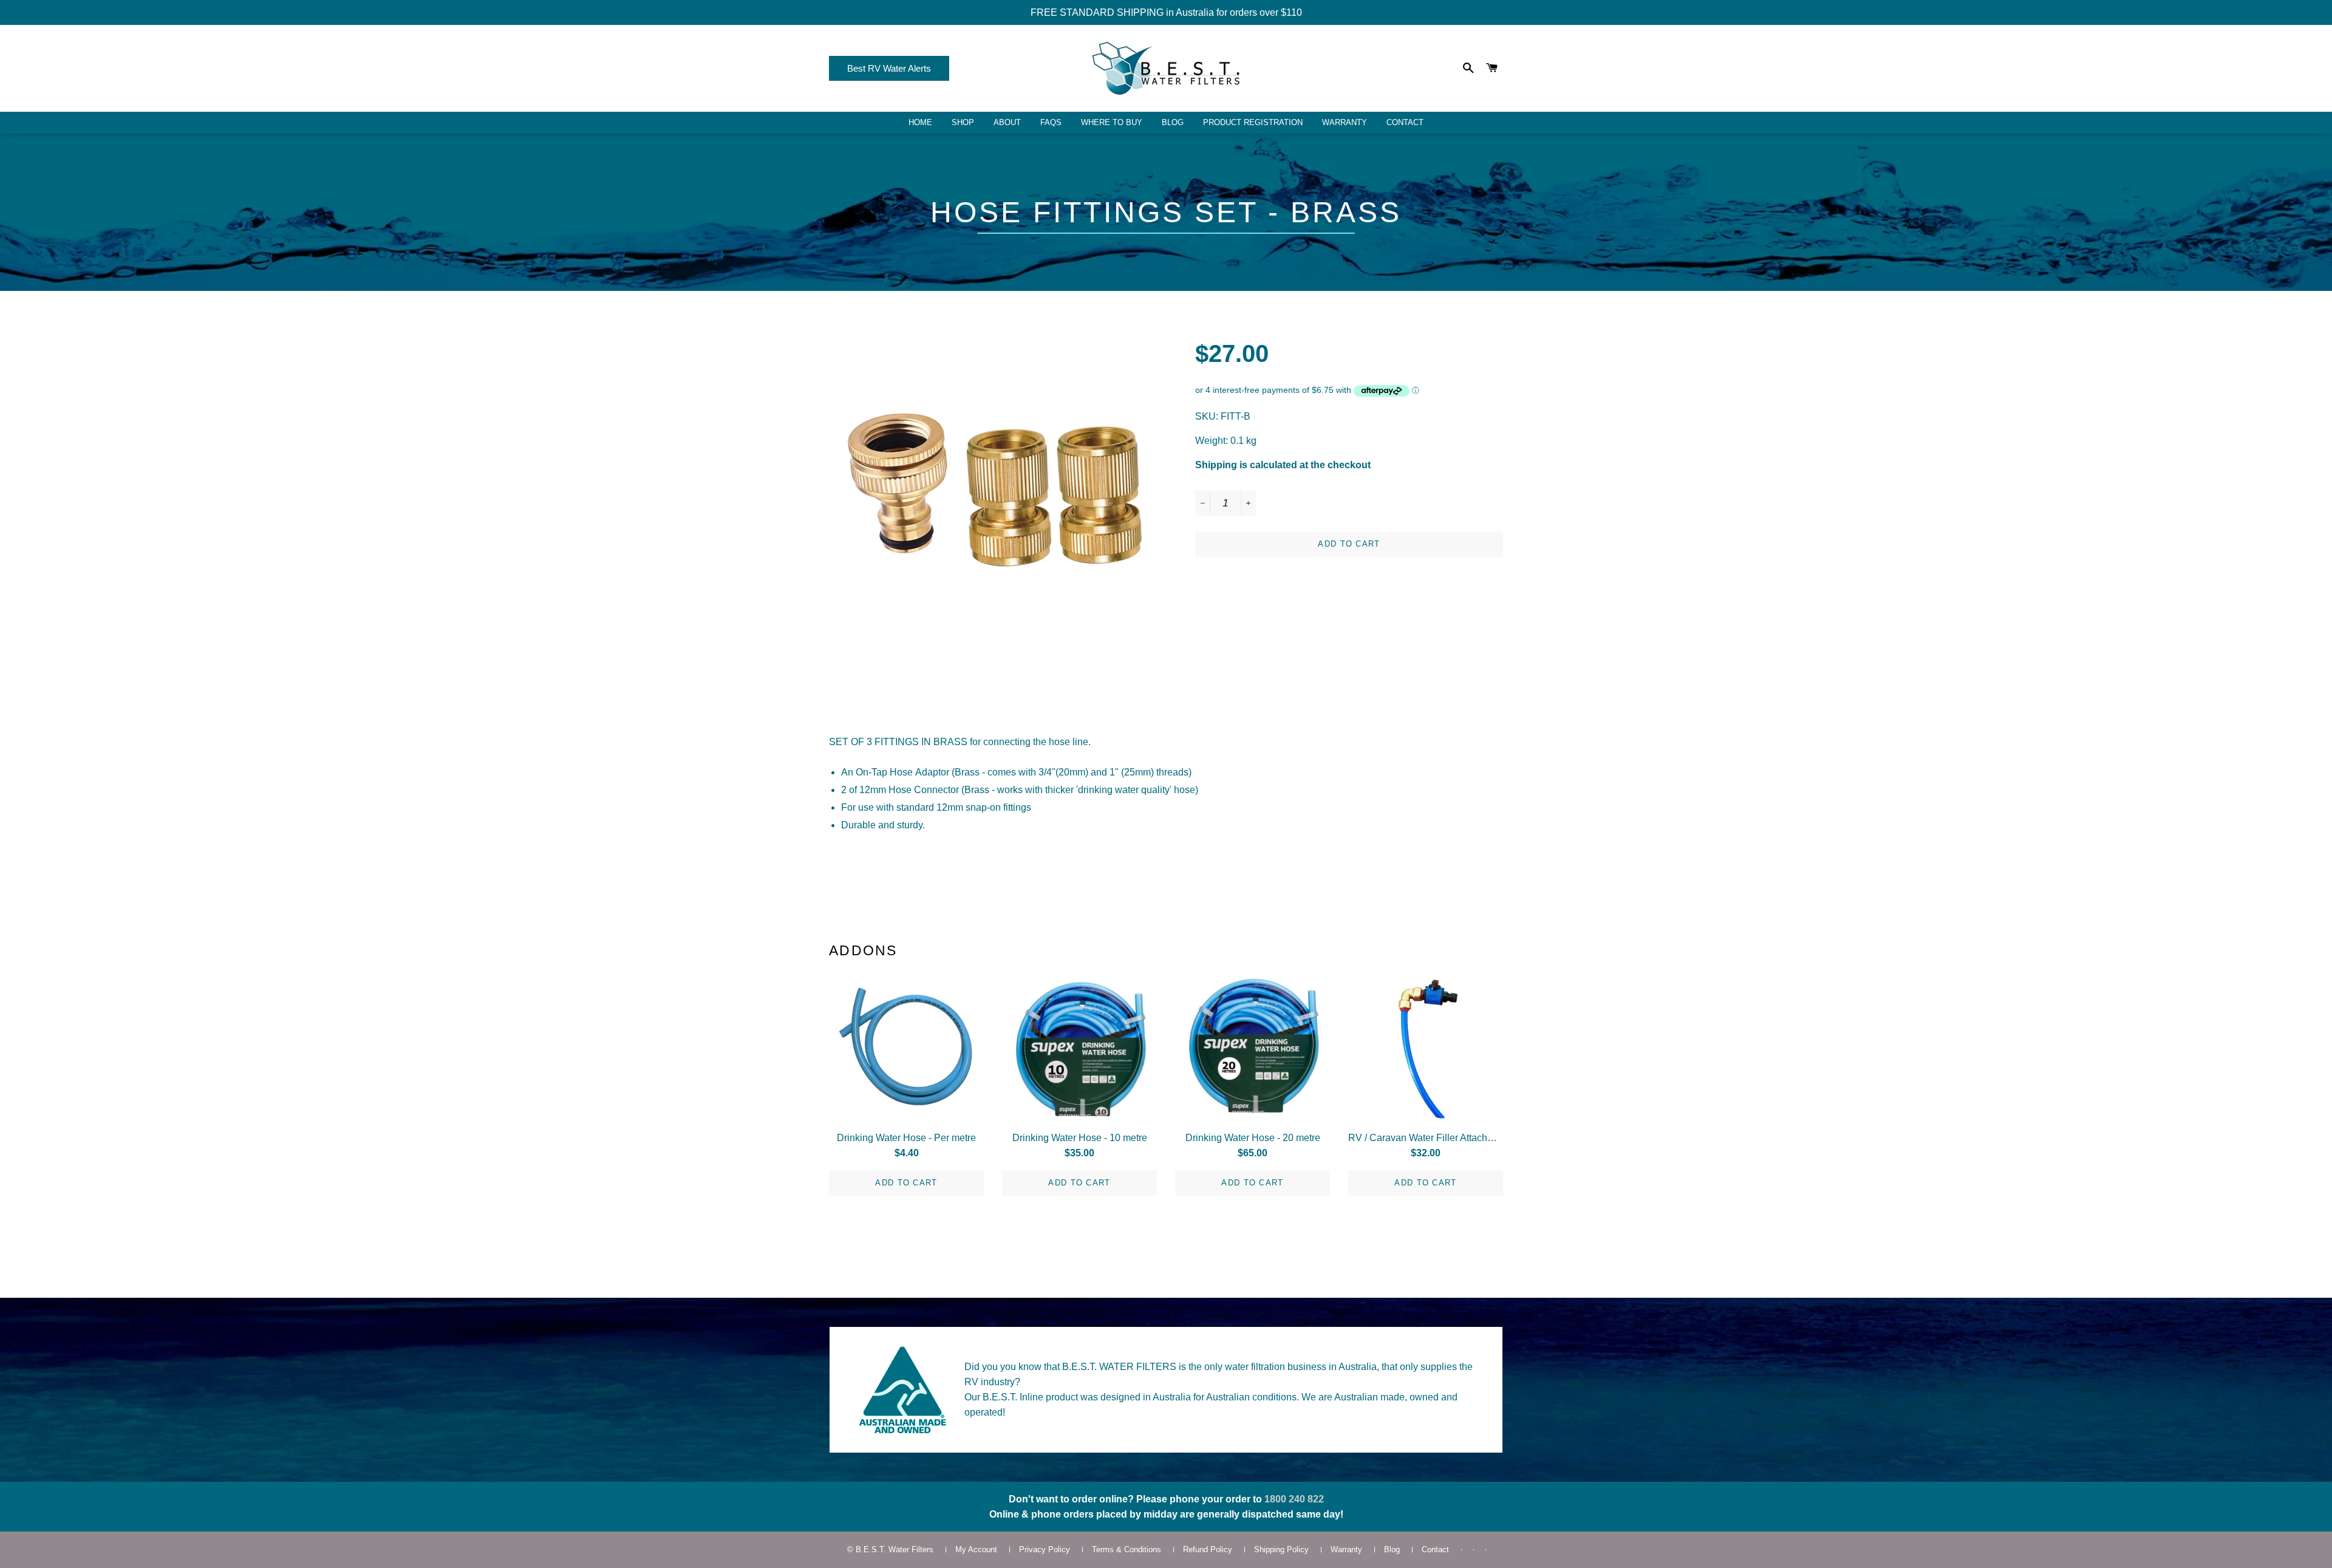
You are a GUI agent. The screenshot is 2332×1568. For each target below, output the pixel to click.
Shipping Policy (1281, 1549)
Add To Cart (906, 1183)
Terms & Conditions (1127, 1549)
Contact (1405, 122)
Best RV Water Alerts (889, 68)
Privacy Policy (1045, 1549)
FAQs (1051, 122)
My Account (976, 1549)
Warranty (1345, 122)
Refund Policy (1208, 1549)
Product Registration (1253, 122)
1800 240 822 (1294, 1499)
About (1007, 122)
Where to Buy (1112, 122)
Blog (1173, 122)
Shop (963, 122)
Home (920, 122)
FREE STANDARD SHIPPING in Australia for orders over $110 (1166, 12)
